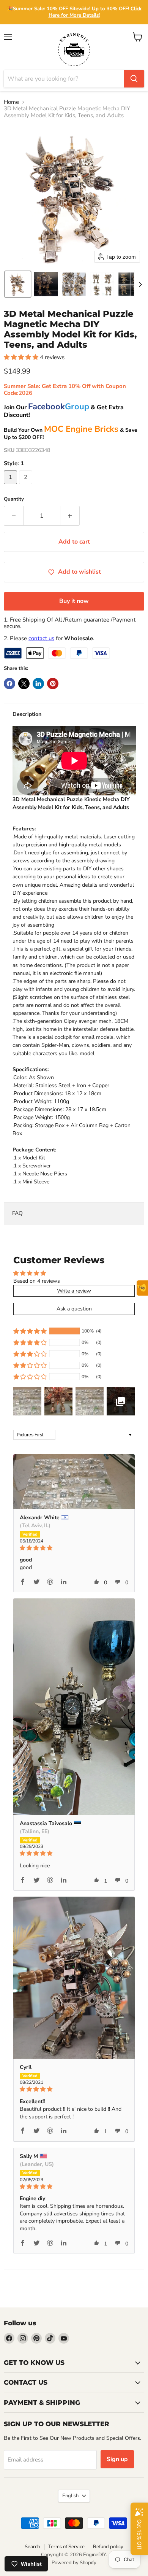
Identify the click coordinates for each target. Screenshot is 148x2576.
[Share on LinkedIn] (38, 684)
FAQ (17, 1213)
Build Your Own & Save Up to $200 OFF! (71, 434)
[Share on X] (24, 684)
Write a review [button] (74, 1291)
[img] (74, 1548)
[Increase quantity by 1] (70, 516)
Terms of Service (66, 2547)
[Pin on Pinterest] (53, 684)
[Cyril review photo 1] (74, 1978)
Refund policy (108, 2547)
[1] (11, 486)
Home (11, 102)
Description (27, 714)
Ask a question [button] (74, 1309)
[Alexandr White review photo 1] (74, 1482)
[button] (18, 284)
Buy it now (74, 601)
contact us (41, 638)
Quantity (14, 499)
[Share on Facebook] (9, 684)
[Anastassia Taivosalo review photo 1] (74, 1707)
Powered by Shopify (74, 2563)
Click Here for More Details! (95, 12)
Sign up (117, 2459)
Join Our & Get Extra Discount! (64, 411)
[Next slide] (140, 284)
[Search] (134, 79)
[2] (27, 486)
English (70, 2496)
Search (32, 2547)
